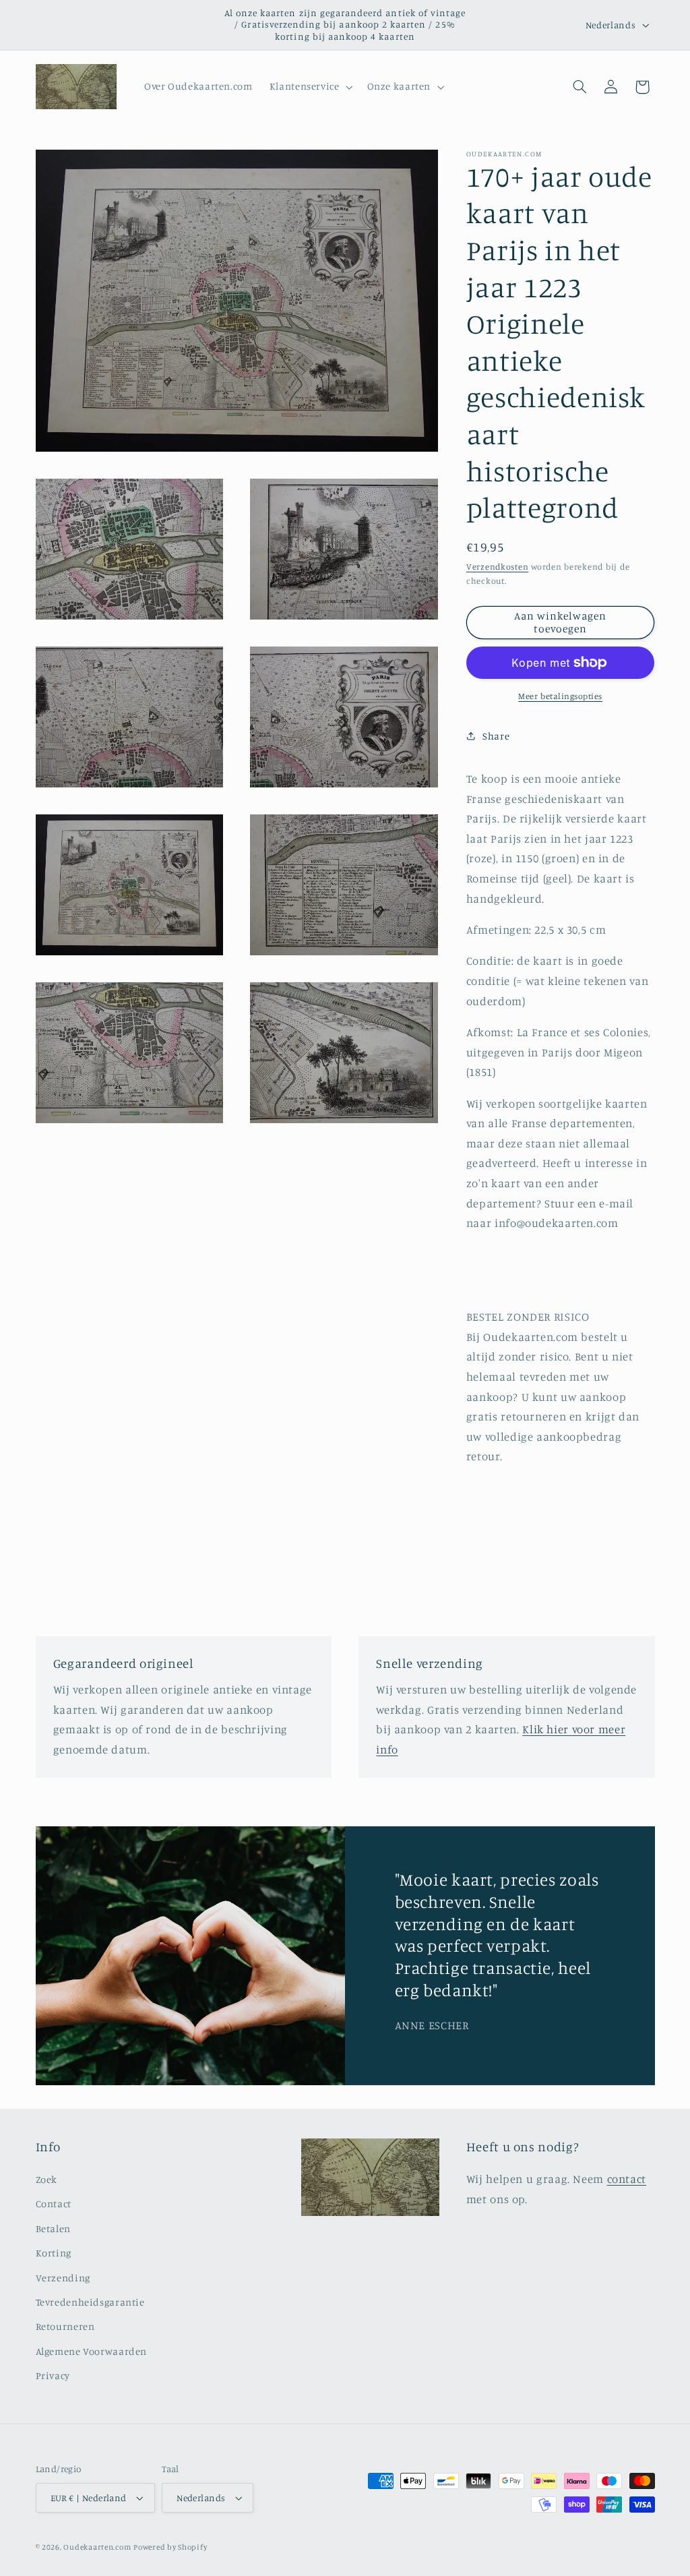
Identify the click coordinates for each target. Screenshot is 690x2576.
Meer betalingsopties (560, 696)
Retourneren (65, 2326)
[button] (310, 87)
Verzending (63, 2278)
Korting (54, 2253)
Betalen (53, 2228)
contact (627, 2179)
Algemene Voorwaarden (92, 2351)
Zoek (47, 2179)
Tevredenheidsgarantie (90, 2302)
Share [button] (496, 736)
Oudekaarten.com (97, 2547)
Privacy (53, 2375)
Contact (54, 2204)
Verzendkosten (498, 567)
